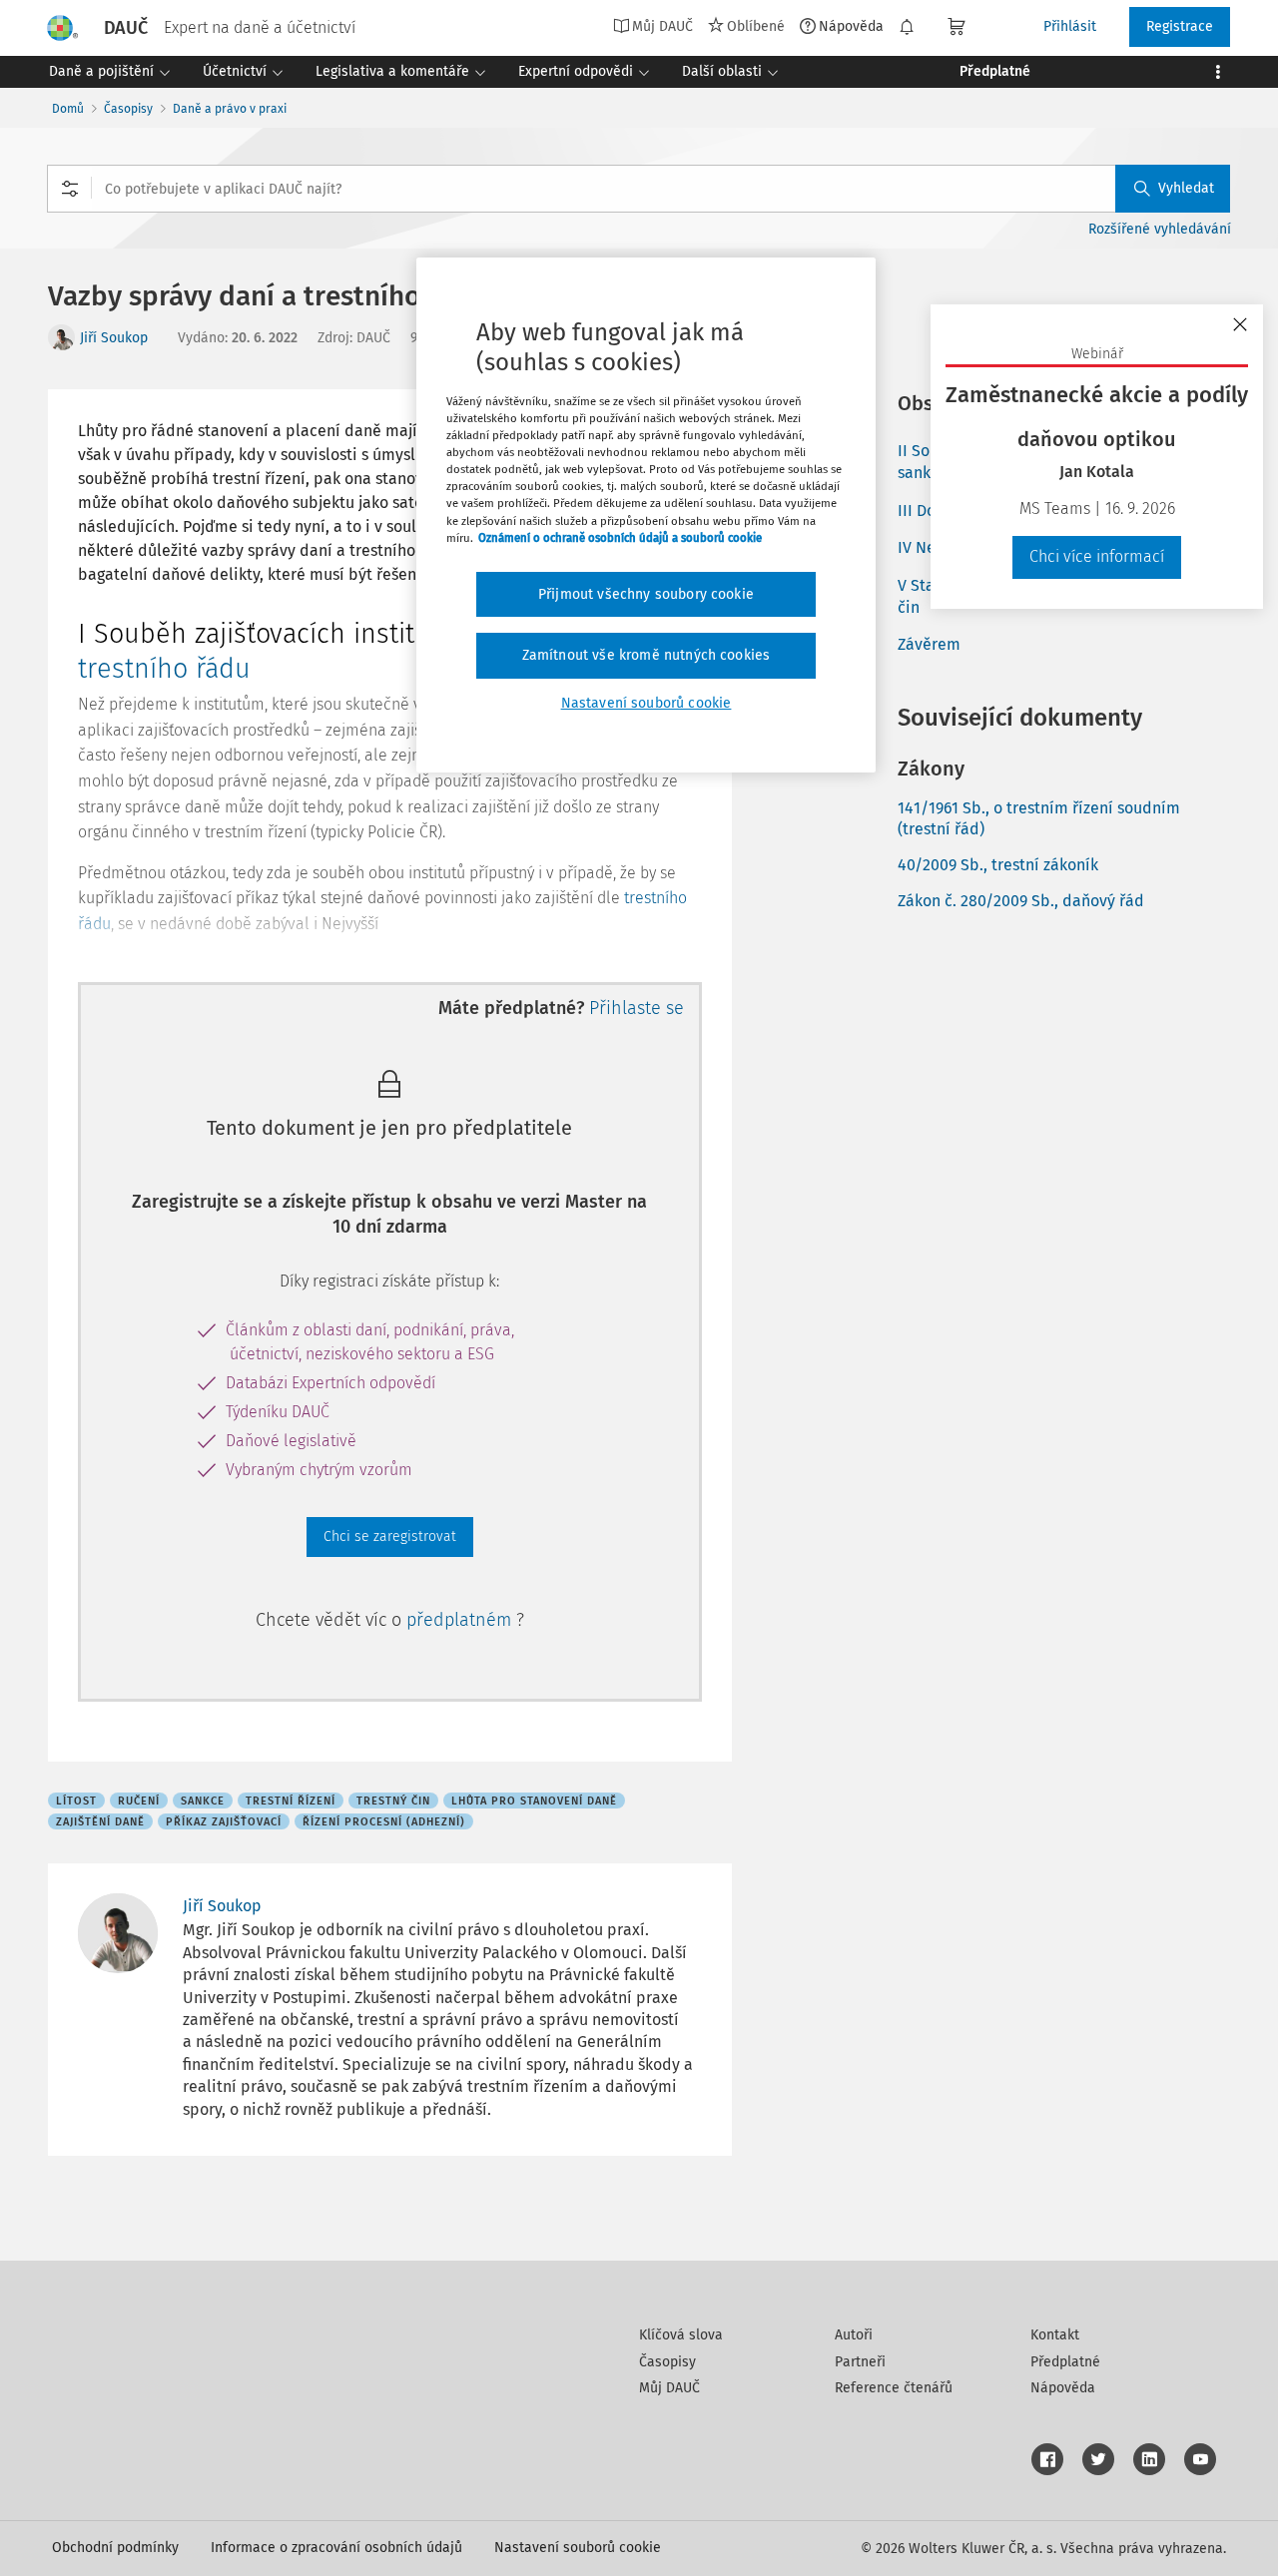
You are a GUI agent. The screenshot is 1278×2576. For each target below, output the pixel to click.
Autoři (854, 2335)
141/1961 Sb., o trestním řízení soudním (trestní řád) (1039, 818)
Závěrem (929, 644)
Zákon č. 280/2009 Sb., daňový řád (1021, 901)
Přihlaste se (637, 1008)
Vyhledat (1186, 188)
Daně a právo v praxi (230, 109)
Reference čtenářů (894, 2388)
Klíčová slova (681, 2335)
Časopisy (128, 109)
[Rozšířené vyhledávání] (70, 189)
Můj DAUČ (669, 2388)
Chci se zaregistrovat (390, 1537)
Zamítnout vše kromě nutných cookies (646, 655)
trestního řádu (164, 669)
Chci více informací (1097, 556)
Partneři (860, 2362)
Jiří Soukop (114, 338)
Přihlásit (1070, 26)
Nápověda (851, 26)
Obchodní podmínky (115, 2548)
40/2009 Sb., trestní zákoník (998, 865)
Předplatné (1065, 2362)
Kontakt (1055, 2335)
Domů (68, 109)
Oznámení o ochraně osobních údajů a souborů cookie (620, 538)
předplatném (461, 1620)
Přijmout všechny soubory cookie (646, 594)
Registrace (1180, 26)
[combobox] (639, 189)
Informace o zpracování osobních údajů (336, 2548)
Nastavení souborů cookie (578, 2548)
